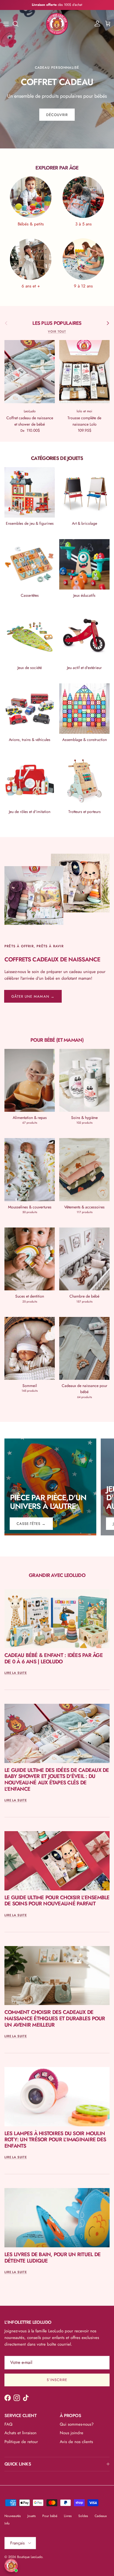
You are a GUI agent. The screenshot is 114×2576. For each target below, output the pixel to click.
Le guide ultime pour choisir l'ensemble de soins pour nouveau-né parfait (57, 1901)
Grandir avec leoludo (57, 1575)
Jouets (32, 2516)
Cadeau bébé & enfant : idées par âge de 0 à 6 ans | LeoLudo (54, 1658)
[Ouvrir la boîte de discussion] (11, 2565)
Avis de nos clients (76, 2442)
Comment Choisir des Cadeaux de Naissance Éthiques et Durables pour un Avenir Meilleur (55, 2018)
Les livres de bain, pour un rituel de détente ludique (52, 2258)
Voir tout (57, 331)
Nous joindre (72, 2433)
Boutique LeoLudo (30, 2557)
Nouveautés (13, 2516)
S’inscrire (57, 2380)
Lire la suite (16, 1673)
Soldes (83, 2516)
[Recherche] (18, 24)
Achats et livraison (20, 2433)
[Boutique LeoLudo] (57, 24)
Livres (68, 2516)
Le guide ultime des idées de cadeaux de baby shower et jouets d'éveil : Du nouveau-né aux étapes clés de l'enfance (57, 1779)
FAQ (8, 2424)
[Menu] (6, 24)
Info (7, 2523)
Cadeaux (101, 2516)
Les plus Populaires (57, 323)
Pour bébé (50, 2516)
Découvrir (57, 115)
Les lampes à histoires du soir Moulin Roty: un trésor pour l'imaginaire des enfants (55, 2140)
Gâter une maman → (33, 996)
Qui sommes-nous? (77, 2424)
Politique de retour (21, 2442)
